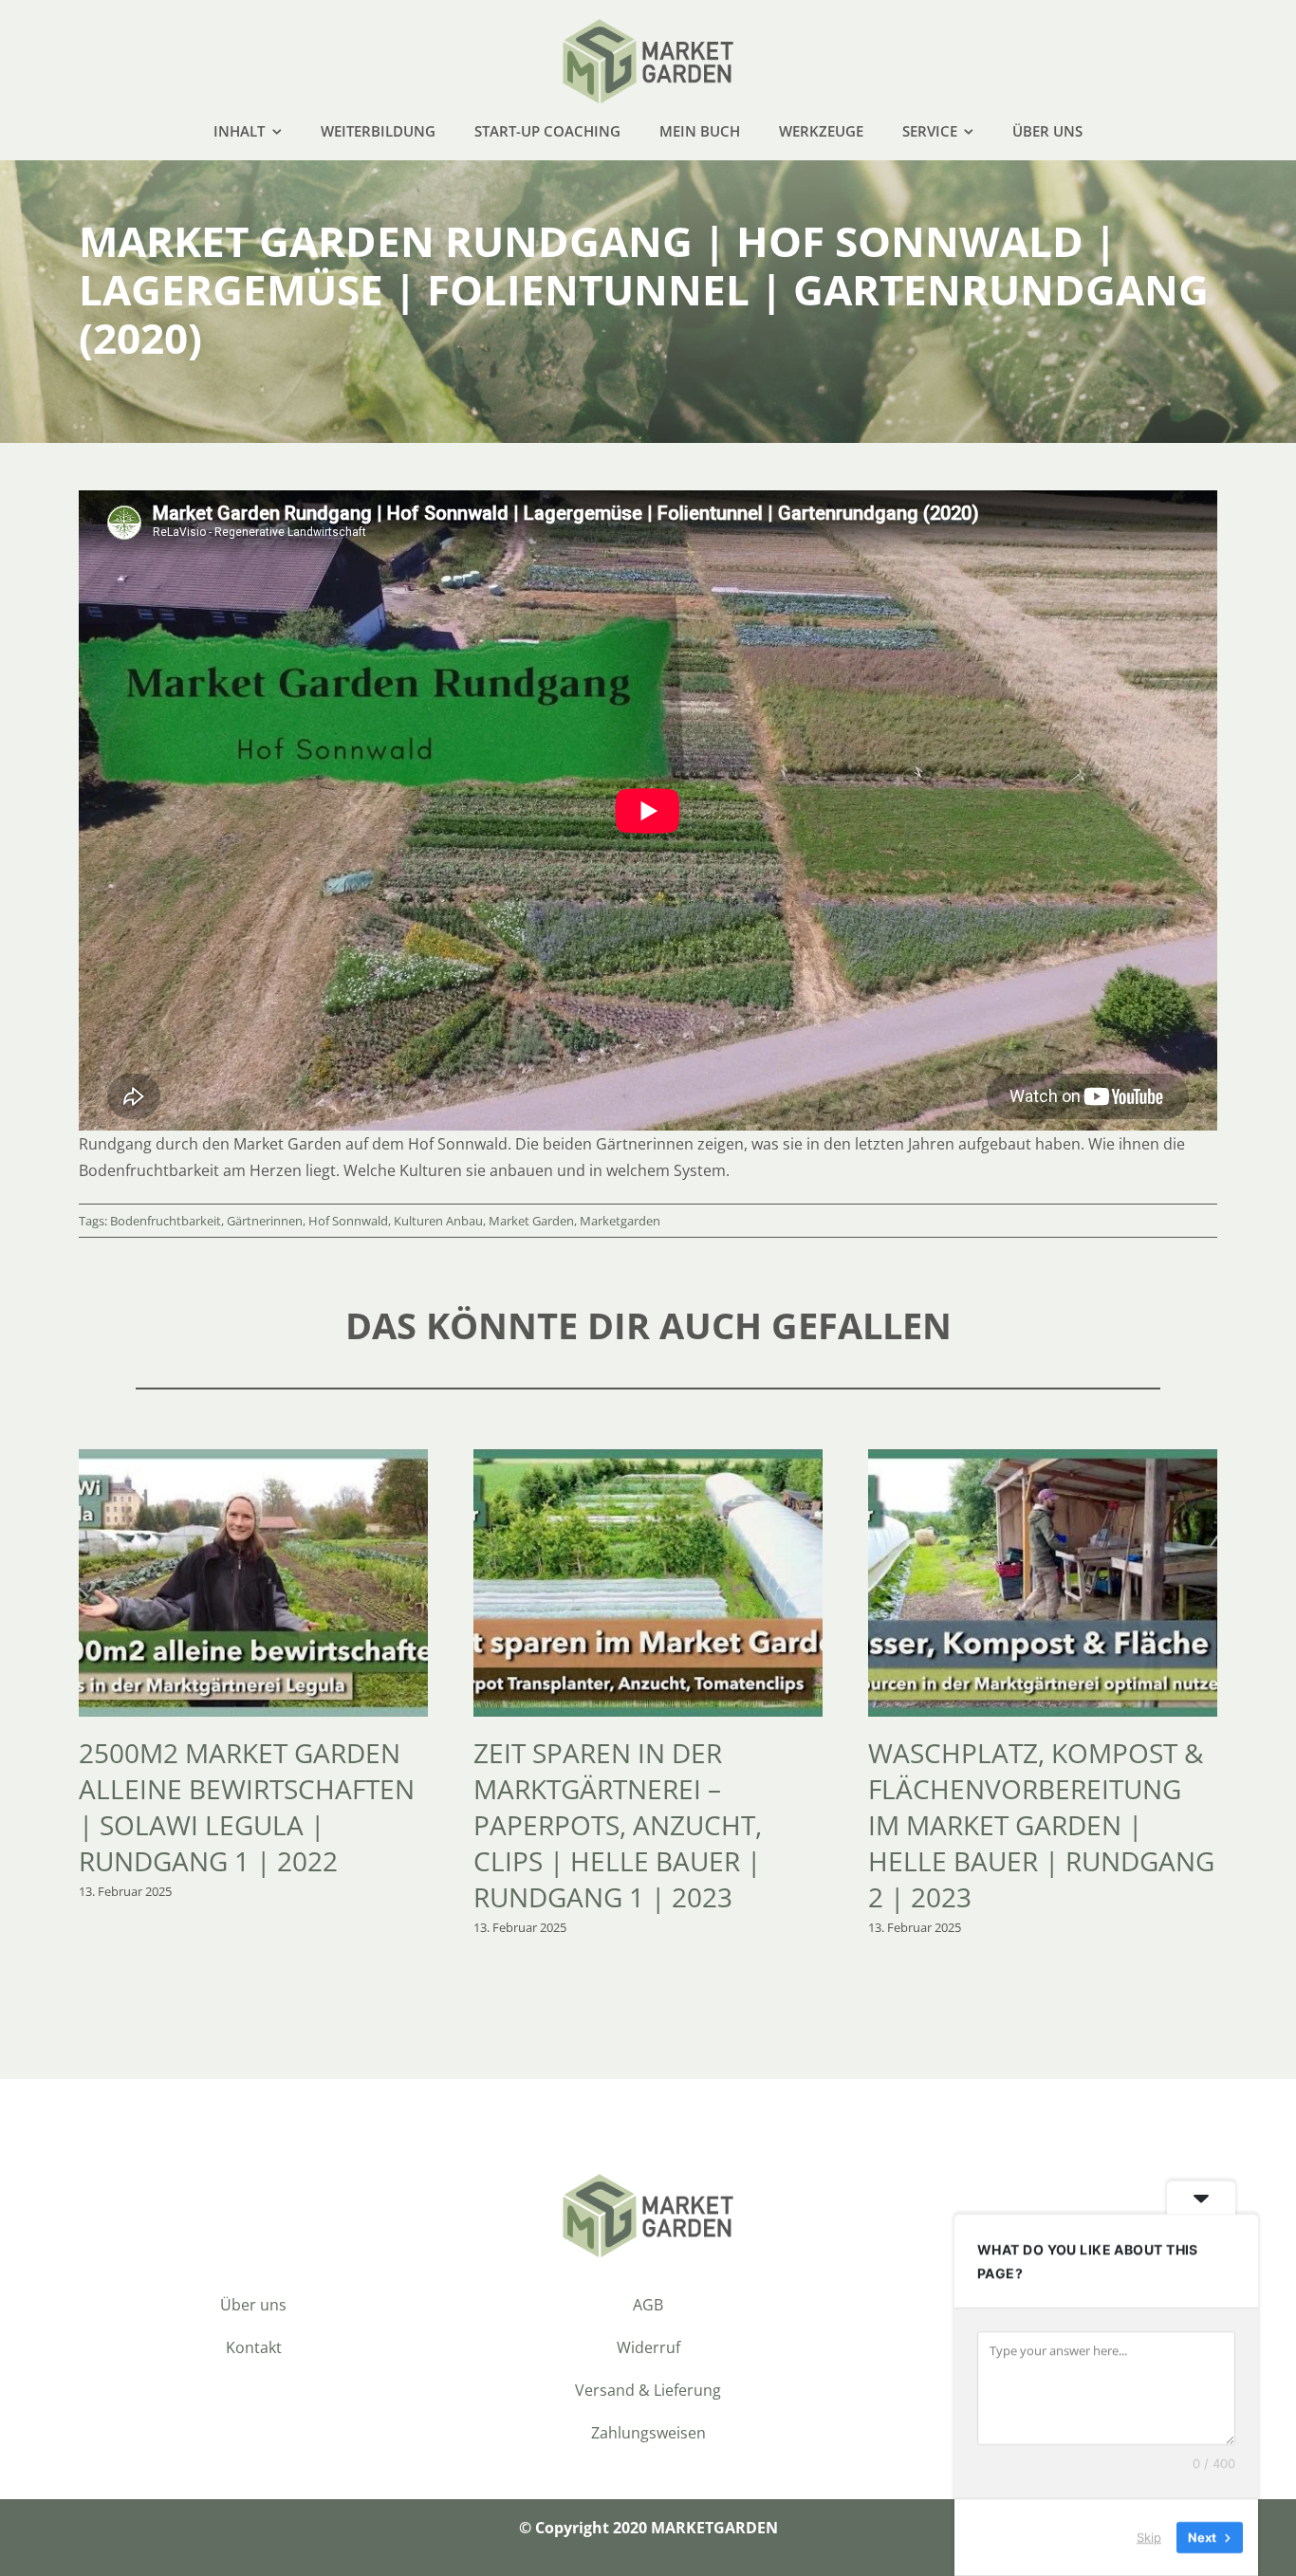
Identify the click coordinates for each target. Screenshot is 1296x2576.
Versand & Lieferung (648, 2390)
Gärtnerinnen (265, 1221)
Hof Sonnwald (348, 1221)
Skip (1149, 2537)
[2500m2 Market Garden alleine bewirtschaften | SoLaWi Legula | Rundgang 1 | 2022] (253, 1460)
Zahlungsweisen (648, 2433)
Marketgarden (620, 1221)
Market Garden (531, 1221)
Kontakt (254, 2347)
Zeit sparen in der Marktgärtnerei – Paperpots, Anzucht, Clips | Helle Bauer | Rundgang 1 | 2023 (618, 1825)
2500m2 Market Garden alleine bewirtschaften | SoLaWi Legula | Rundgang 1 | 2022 (247, 1807)
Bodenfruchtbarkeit (166, 1221)
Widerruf (648, 2347)
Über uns (253, 2305)
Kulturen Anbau (438, 1221)
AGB (648, 2305)
